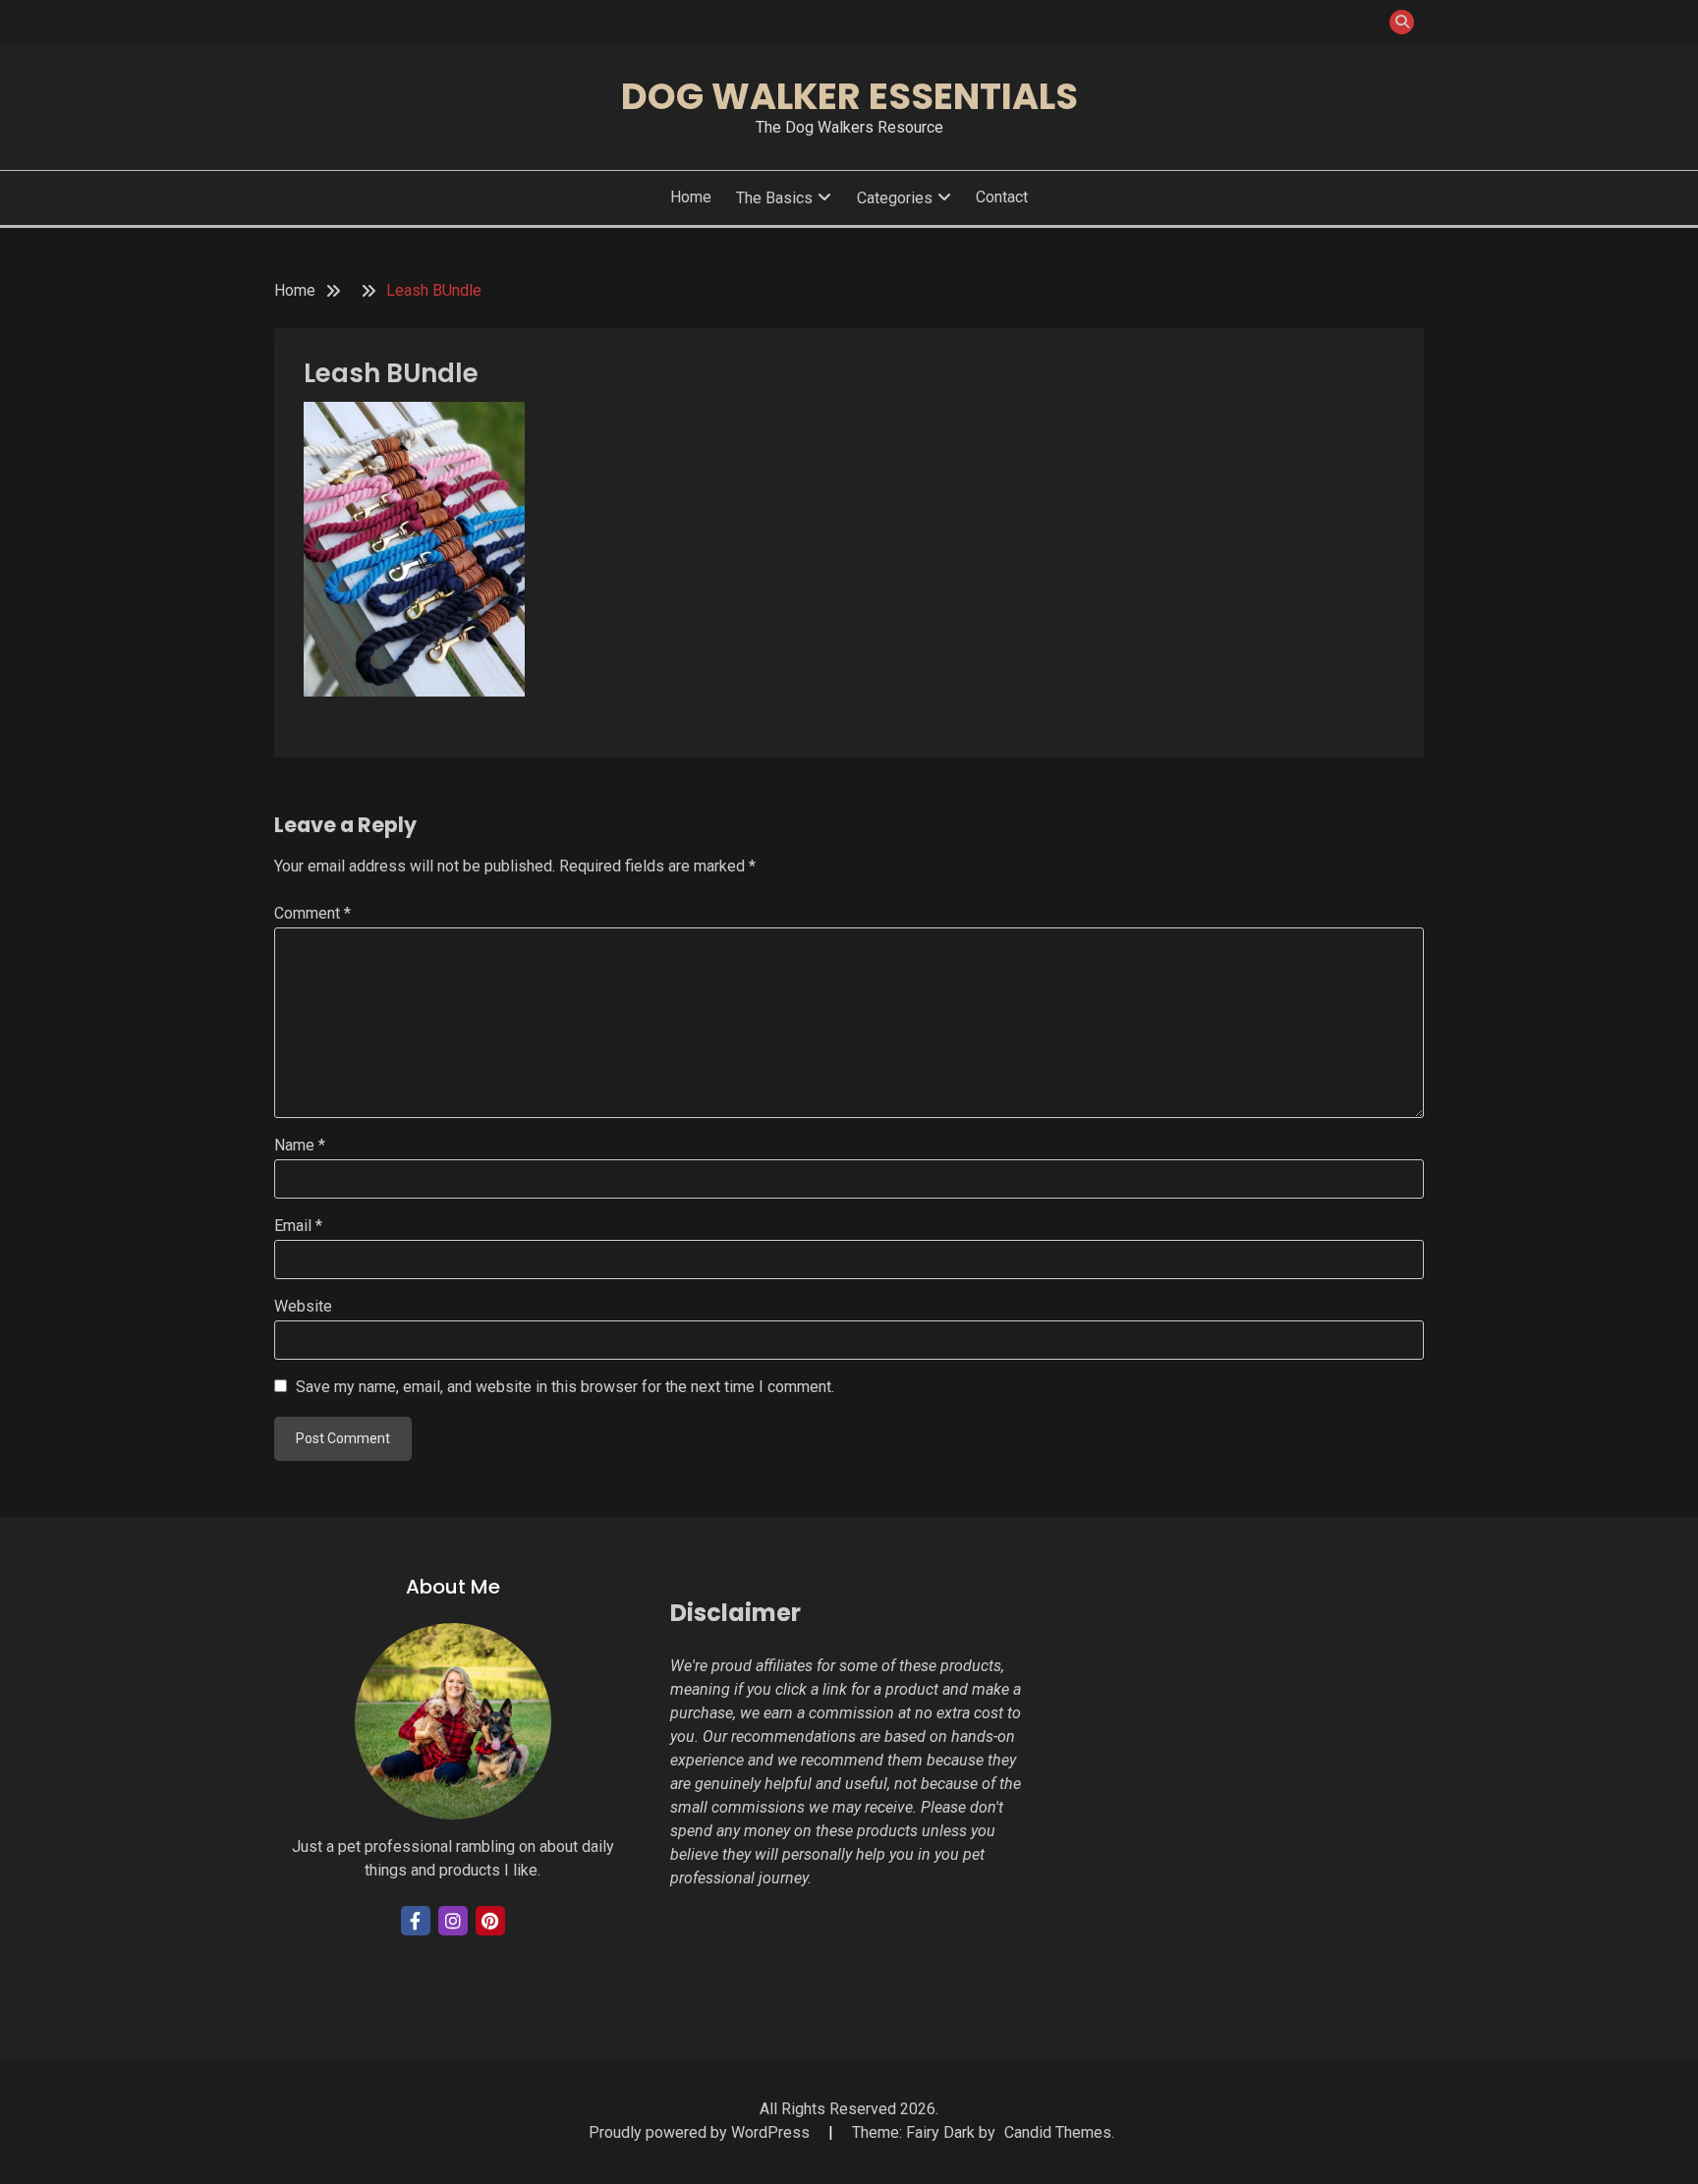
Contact (1002, 197)
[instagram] (453, 1921)
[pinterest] (490, 1921)
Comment (312, 913)
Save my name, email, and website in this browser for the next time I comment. (565, 1387)
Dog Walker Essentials (849, 96)
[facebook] (416, 1921)
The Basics (774, 198)
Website (303, 1306)
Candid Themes (1058, 2132)
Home (691, 197)
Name (300, 1145)
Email (298, 1226)
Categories (895, 198)
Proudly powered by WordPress (701, 2132)
